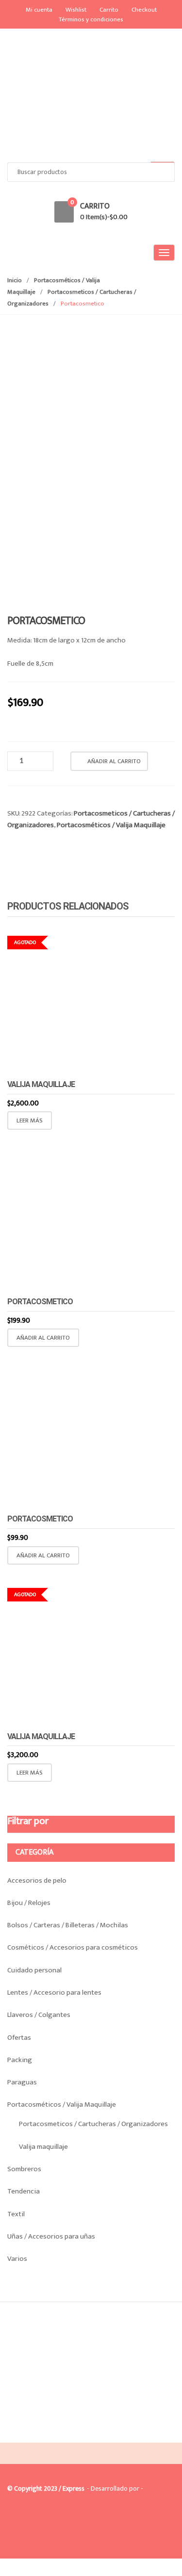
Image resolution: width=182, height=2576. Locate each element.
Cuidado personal (34, 1970)
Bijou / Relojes (29, 1903)
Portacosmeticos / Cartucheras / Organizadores (93, 2124)
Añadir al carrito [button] (43, 1338)
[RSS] (58, 2435)
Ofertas (19, 2038)
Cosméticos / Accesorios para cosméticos (73, 1947)
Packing (20, 2060)
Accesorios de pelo (37, 1880)
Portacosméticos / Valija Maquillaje (111, 825)
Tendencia (24, 2191)
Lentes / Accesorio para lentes (54, 1992)
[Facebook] (17, 2435)
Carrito (109, 10)
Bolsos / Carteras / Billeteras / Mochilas (68, 1925)
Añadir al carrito (114, 761)
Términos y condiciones (91, 19)
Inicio (15, 280)
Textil (16, 2214)
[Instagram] (38, 2435)
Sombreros (24, 2169)
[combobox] (91, 172)
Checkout (144, 10)
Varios (17, 2259)
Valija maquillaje (43, 2147)
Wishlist (76, 10)
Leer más (30, 1120)
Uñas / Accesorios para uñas (51, 2236)
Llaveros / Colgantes (39, 2015)
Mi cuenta (39, 10)
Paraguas (22, 2082)
